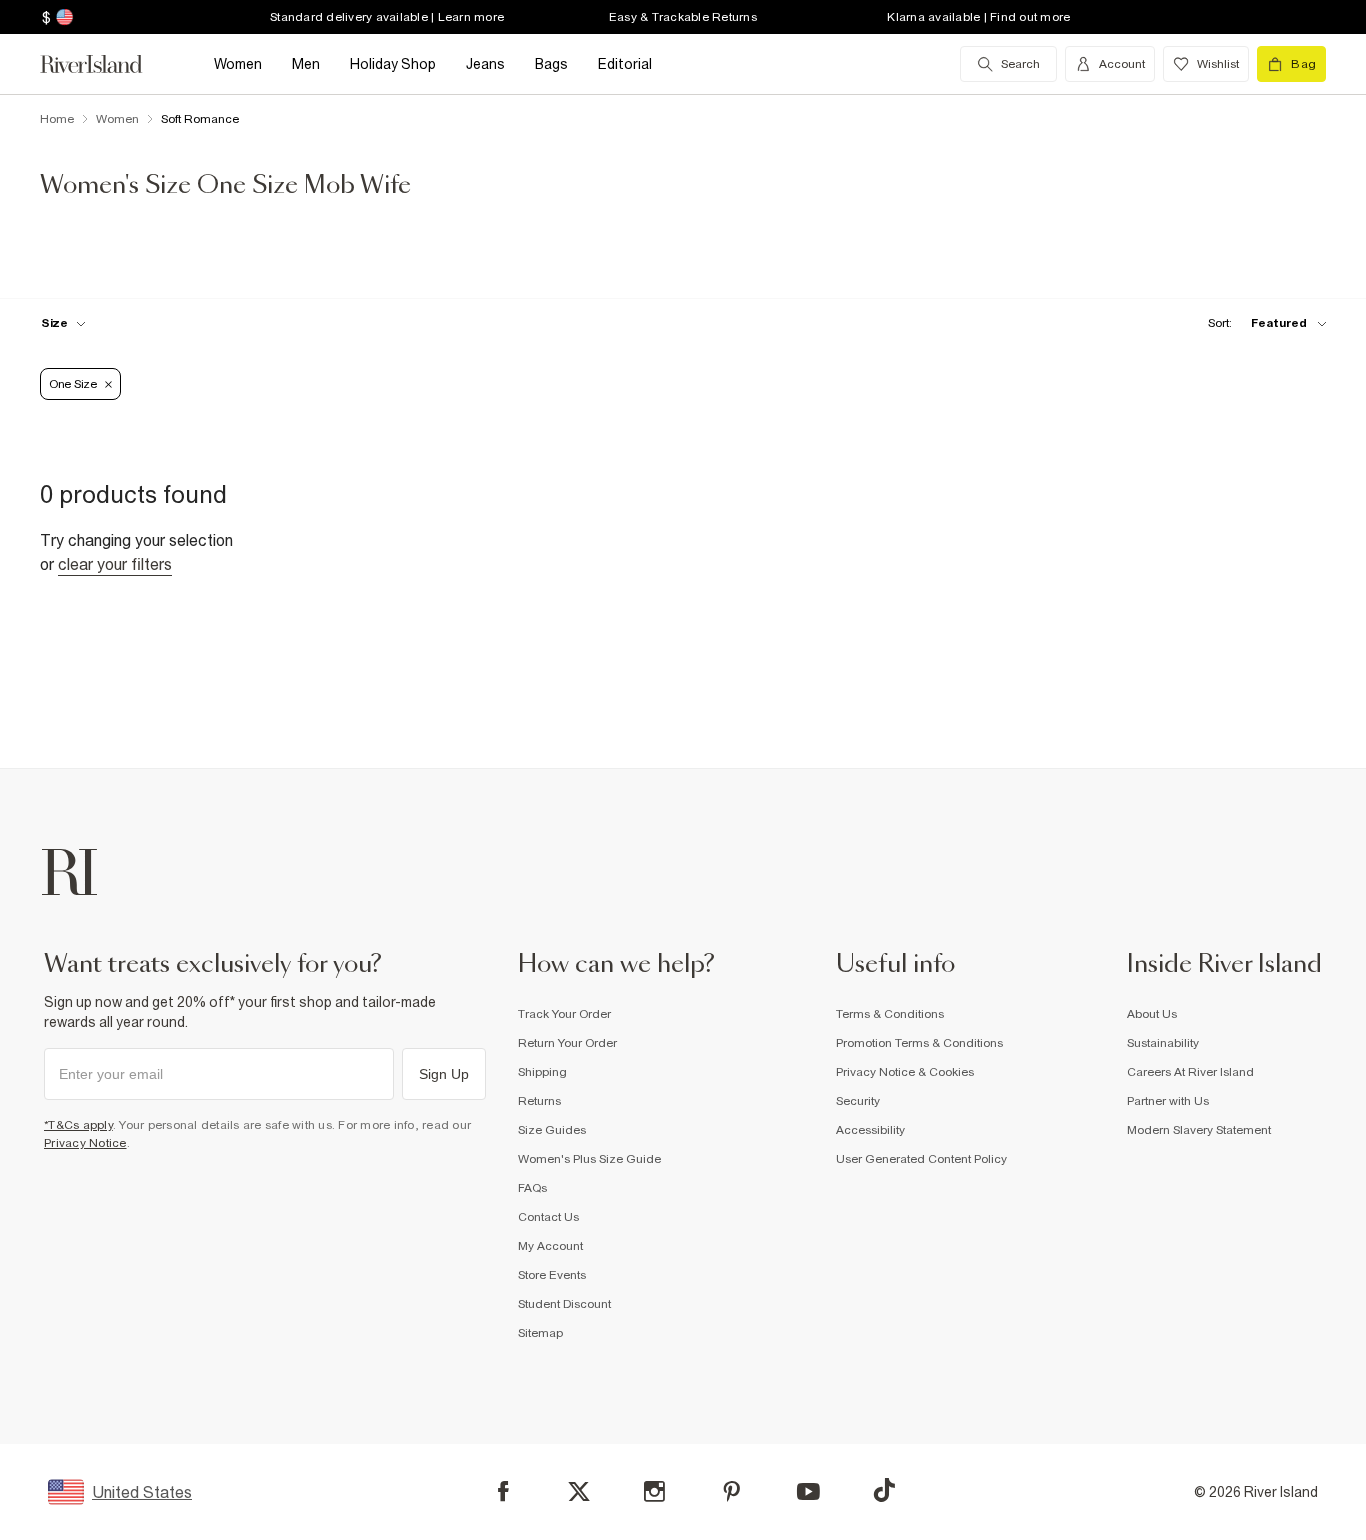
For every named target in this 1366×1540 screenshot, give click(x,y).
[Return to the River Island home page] (106, 64)
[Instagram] (654, 1491)
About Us (1152, 1014)
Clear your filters (115, 564)
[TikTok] (884, 1490)
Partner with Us (1168, 1101)
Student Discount (564, 1304)
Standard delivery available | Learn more (387, 17)
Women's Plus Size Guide (589, 1159)
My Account (550, 1246)
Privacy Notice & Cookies (905, 1072)
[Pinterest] (731, 1491)
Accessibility (870, 1130)
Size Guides (552, 1130)
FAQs (532, 1188)
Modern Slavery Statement (1199, 1130)
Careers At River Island (1190, 1072)
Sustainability (1163, 1043)
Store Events (552, 1275)
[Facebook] (503, 1491)
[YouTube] (808, 1491)
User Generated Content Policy (921, 1159)
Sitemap (540, 1333)
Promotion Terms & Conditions (919, 1043)
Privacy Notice (85, 1143)
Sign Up (444, 1074)
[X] (579, 1492)
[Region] (62, 17)
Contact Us (548, 1217)
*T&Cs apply (78, 1125)
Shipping (542, 1072)
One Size (73, 384)
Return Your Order (567, 1043)
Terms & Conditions (890, 1014)
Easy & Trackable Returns (683, 17)
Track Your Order (564, 1014)
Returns (539, 1101)
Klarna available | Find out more (978, 17)
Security (858, 1101)
